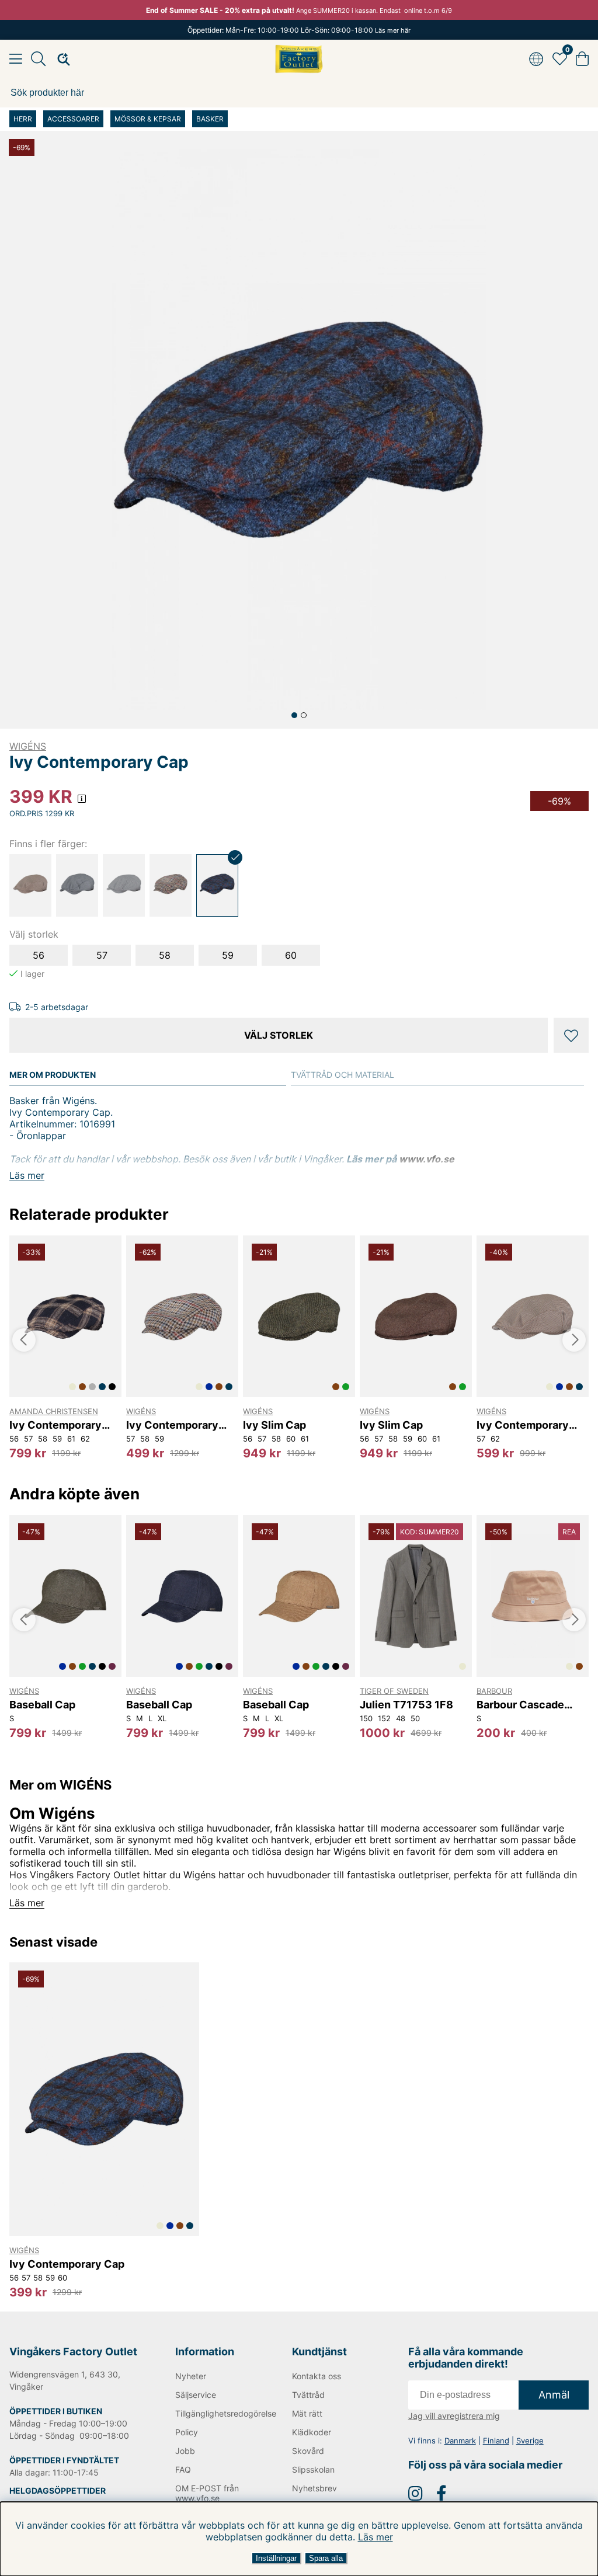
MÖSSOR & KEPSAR (148, 119)
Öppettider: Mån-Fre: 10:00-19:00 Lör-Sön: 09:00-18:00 (299, 30)
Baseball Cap (42, 1705)
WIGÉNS (28, 746)
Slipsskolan (313, 2469)
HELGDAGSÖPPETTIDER (58, 2490)
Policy (187, 2432)
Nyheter (191, 2376)
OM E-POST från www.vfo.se (207, 2493)
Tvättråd (308, 2395)
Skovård (308, 2451)
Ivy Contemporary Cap (55, 1425)
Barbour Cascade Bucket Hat (520, 1705)
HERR (23, 119)
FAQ (183, 2469)
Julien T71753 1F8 (406, 1705)
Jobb (185, 2451)
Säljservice (196, 2395)
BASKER (210, 119)
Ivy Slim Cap (274, 1425)
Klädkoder (312, 2432)
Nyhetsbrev (314, 2488)
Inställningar (276, 2558)
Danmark (460, 2441)
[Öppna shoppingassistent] (60, 59)
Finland (496, 2441)
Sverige (530, 2441)
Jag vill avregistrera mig (454, 2416)
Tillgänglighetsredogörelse (216, 2413)
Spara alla (326, 2558)
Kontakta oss (317, 2376)
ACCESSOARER (73, 119)
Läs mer (376, 2537)
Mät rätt (307, 2413)
